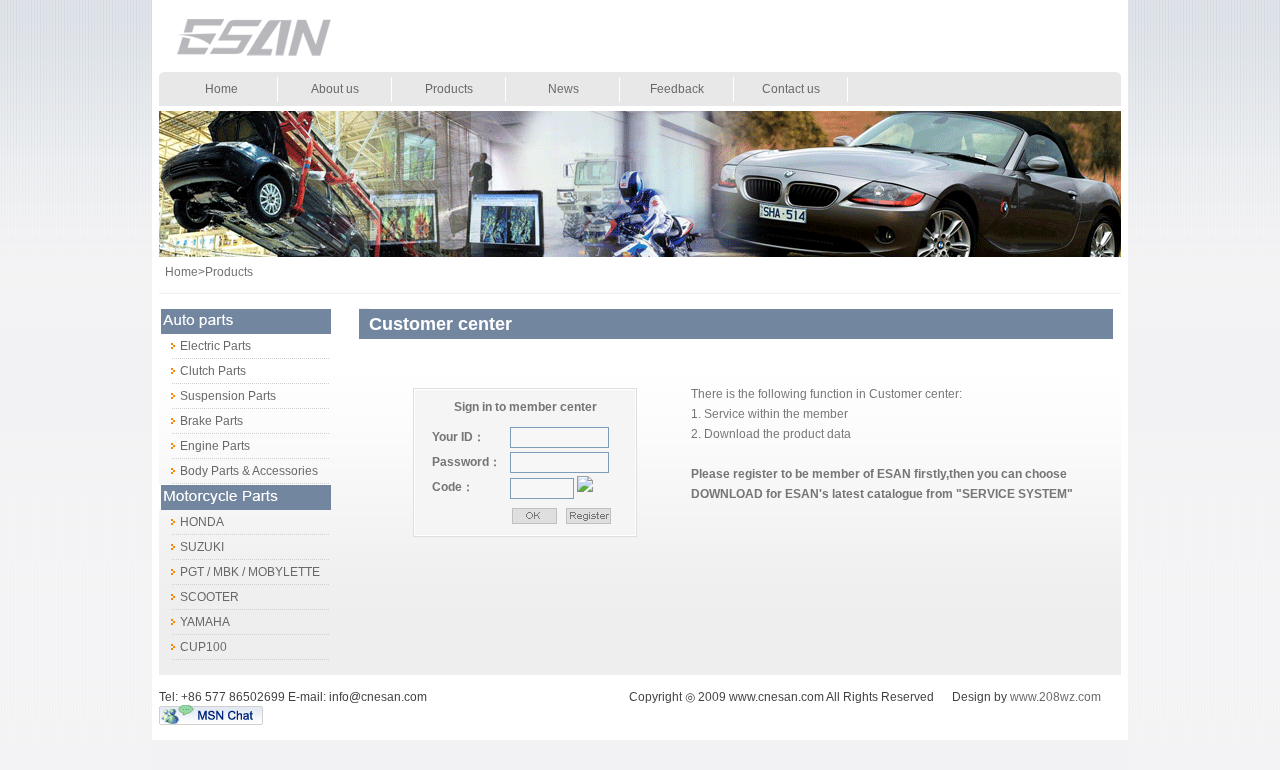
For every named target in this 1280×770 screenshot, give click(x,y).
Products (449, 89)
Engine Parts (204, 446)
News (563, 89)
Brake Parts (201, 421)
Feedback (677, 89)
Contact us (791, 89)
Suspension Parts (217, 396)
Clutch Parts (202, 371)
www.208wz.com (1055, 697)
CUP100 (193, 647)
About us (335, 89)
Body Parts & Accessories (238, 471)
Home (221, 89)
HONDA (191, 522)
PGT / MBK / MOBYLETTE (239, 572)
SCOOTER (199, 597)
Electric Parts (205, 346)
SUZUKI (191, 547)
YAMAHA (194, 622)
